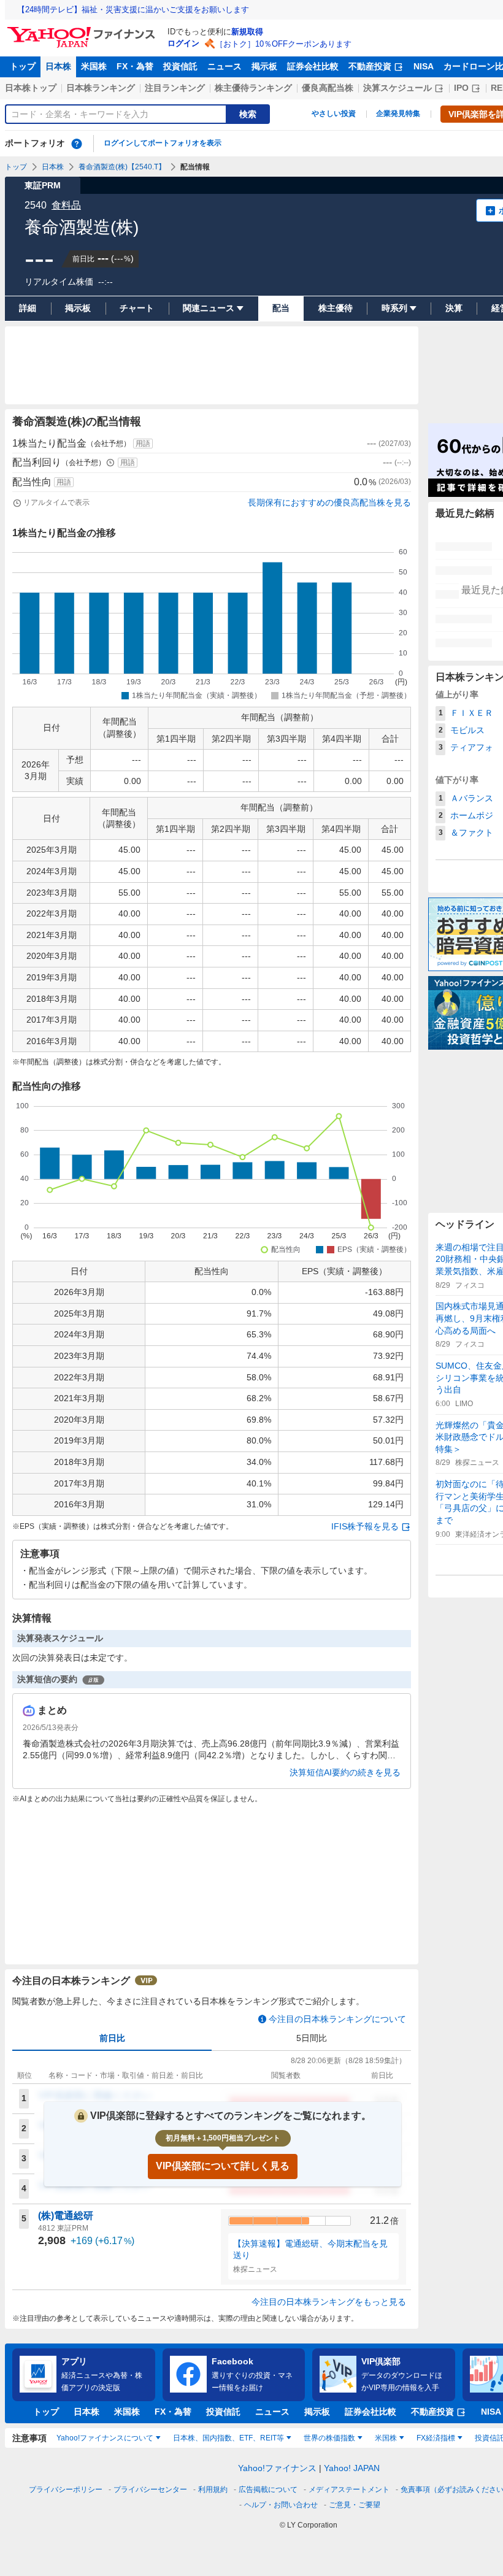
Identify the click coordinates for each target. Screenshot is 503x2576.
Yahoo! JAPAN (352, 2468)
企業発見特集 (398, 113)
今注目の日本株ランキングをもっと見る (329, 2302)
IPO (461, 88)
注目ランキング (175, 88)
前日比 (112, 2038)
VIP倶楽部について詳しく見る (223, 2166)
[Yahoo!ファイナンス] (83, 30)
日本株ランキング (101, 88)
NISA (424, 66)
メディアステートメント (349, 2489)
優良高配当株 (328, 88)
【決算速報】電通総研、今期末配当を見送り (310, 2250)
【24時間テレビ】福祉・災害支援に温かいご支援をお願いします (133, 10)
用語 (143, 444)
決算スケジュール (397, 88)
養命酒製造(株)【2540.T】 (122, 167)
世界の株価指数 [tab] (329, 2438)
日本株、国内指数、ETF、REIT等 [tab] (228, 2438)
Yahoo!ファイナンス (277, 2468)
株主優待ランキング (253, 88)
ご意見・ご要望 (355, 2505)
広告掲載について (268, 2489)
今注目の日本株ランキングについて (337, 2019)
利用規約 (213, 2489)
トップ (23, 66)
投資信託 (180, 66)
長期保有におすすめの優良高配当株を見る (329, 502)
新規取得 (247, 32)
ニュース (225, 66)
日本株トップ (31, 88)
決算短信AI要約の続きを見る (345, 1772)
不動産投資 (370, 66)
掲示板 (264, 66)
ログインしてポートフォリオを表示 (163, 143)
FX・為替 (135, 66)
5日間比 (312, 2038)
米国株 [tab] (386, 2438)
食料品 (66, 205)
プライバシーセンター (150, 2489)
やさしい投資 (334, 113)
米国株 (94, 66)
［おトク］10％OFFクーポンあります (283, 44)
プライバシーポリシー (66, 2489)
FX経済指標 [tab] (436, 2438)
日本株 (58, 66)
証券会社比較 (313, 66)
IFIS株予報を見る (365, 1526)
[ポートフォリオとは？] (77, 144)
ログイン (183, 43)
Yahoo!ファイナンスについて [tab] (105, 2438)
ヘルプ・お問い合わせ (281, 2505)
